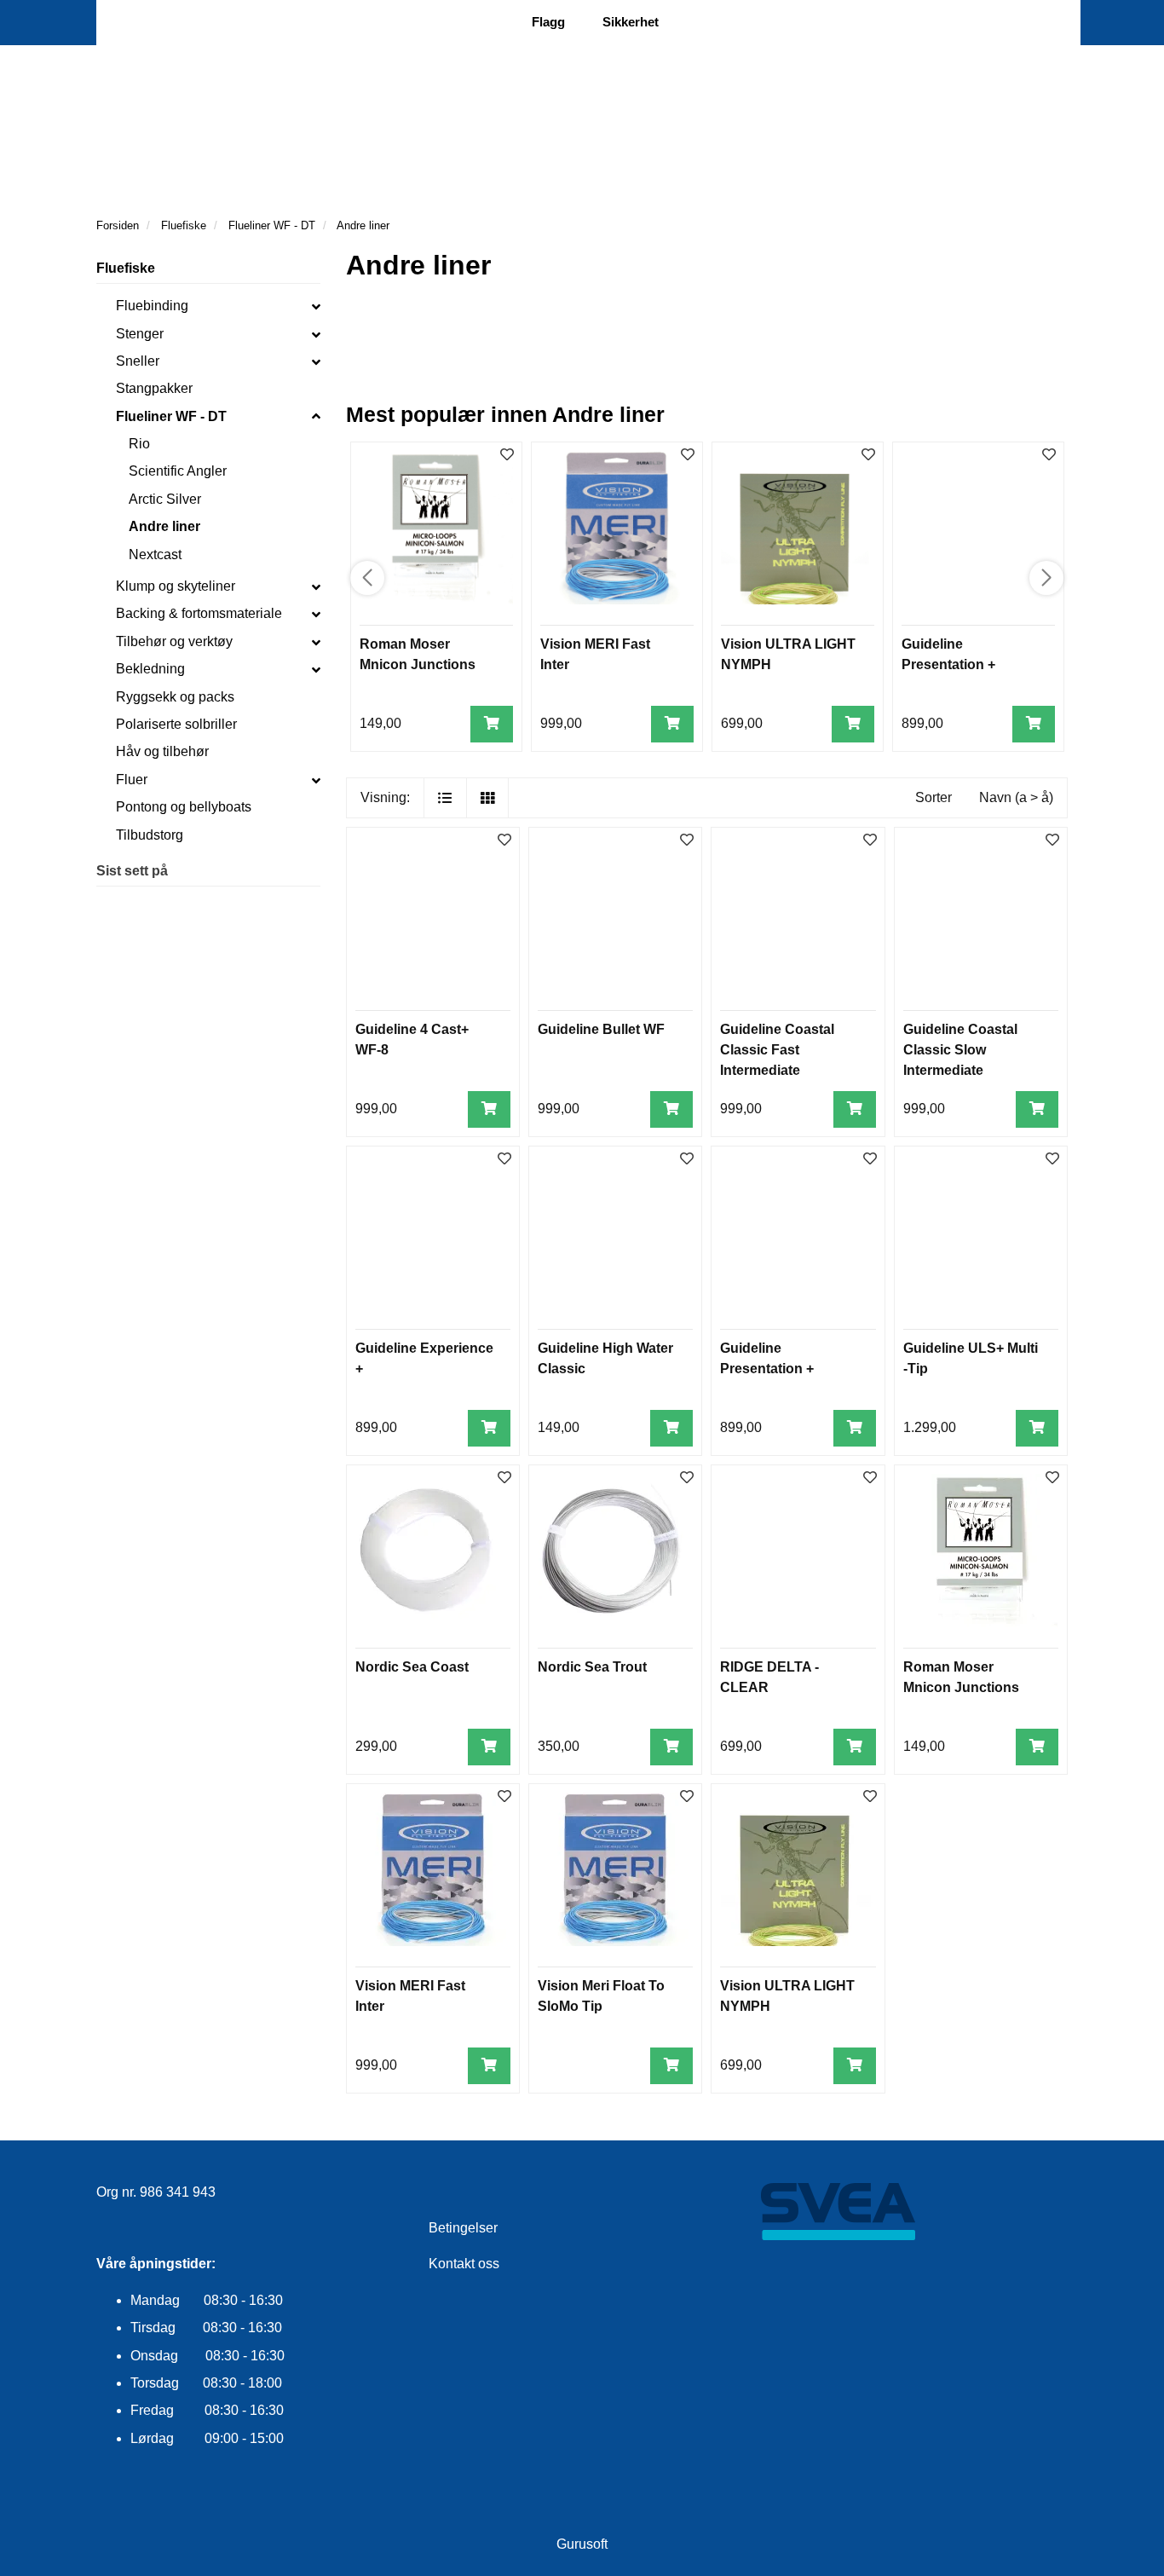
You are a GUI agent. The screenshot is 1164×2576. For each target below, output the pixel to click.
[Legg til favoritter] (504, 841)
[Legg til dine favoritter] (507, 456)
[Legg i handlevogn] (492, 724)
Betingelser (463, 2228)
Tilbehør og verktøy (174, 641)
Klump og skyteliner (176, 586)
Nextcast (155, 554)
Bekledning (150, 669)
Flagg (548, 22)
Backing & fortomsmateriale (199, 613)
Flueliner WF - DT (171, 416)
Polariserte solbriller (176, 724)
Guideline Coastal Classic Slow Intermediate (960, 1050)
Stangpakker (154, 388)
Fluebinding (152, 306)
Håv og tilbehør (162, 751)
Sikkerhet (631, 22)
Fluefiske (126, 268)
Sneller (138, 361)
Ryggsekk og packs (175, 697)
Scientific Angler (178, 471)
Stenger (140, 334)
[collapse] (316, 306)
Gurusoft (582, 2544)
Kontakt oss (464, 2264)
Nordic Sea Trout (592, 1667)
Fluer (132, 780)
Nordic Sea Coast (412, 1667)
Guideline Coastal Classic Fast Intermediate (777, 1050)
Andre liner (164, 526)
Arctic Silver (165, 499)
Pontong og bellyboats (184, 807)
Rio (139, 444)
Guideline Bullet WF (601, 1029)
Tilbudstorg (150, 835)
